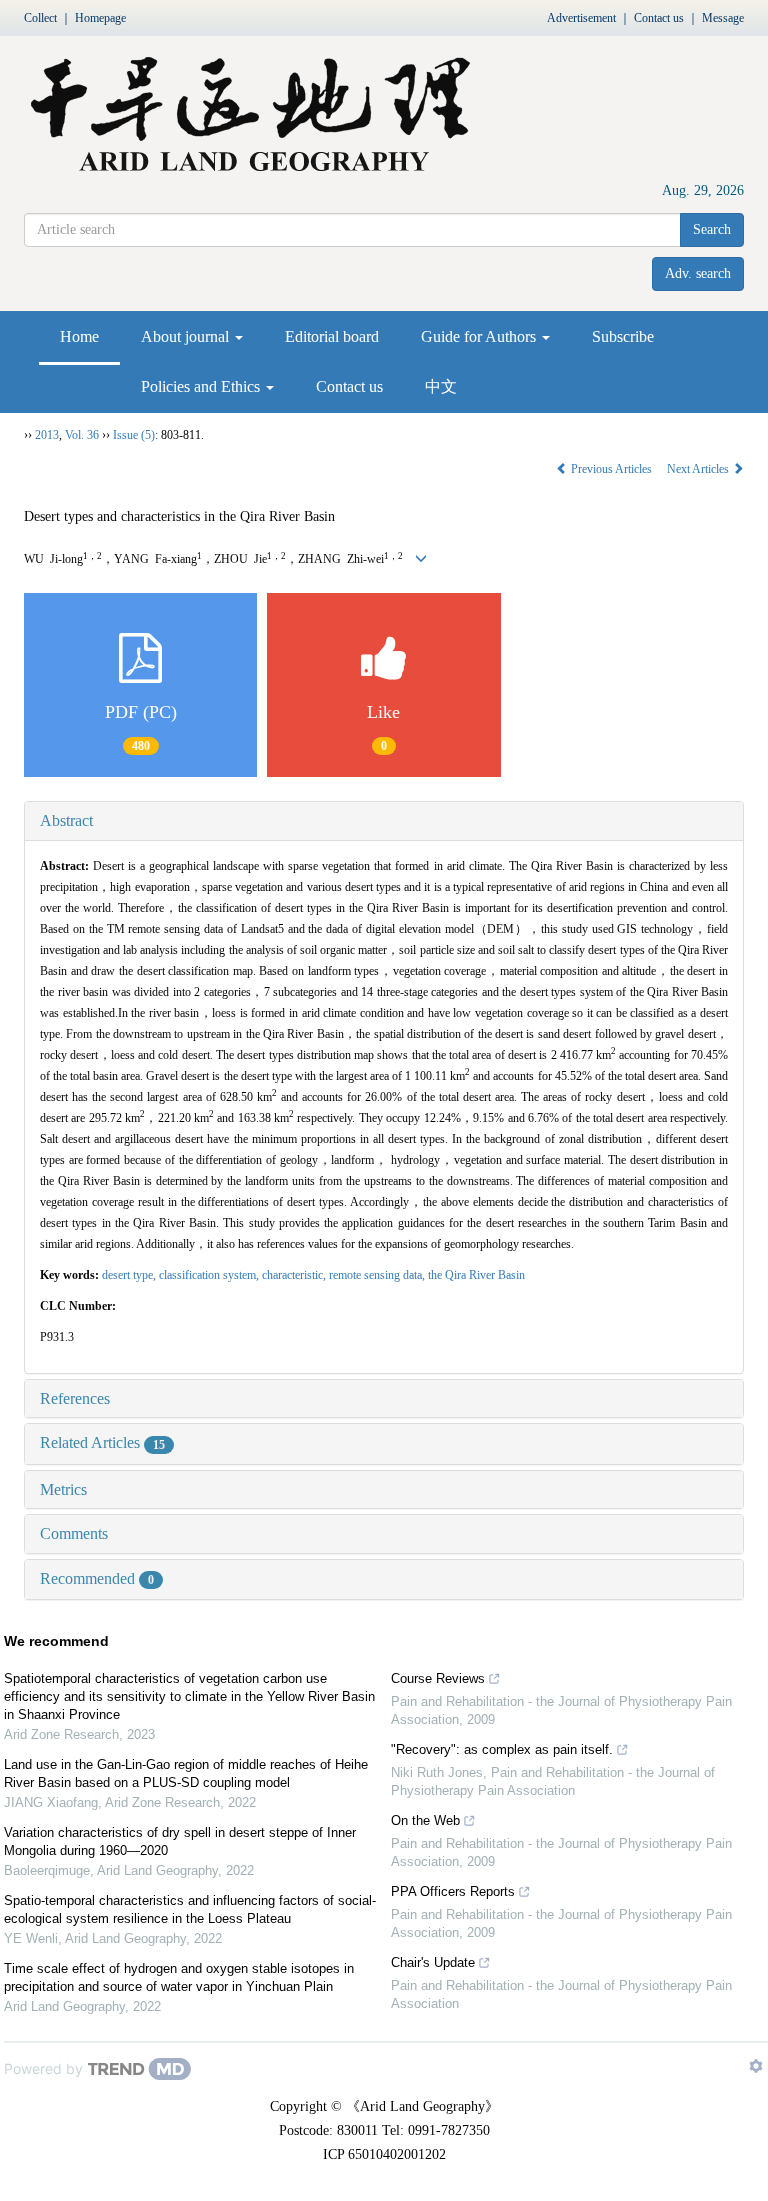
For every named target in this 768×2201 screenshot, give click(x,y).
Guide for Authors (480, 336)
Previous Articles (611, 469)
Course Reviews (438, 1678)
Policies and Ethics (202, 386)
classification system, (210, 1275)
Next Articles (699, 469)
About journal (187, 336)
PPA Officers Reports (453, 1891)
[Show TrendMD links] (756, 2066)
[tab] (384, 821)
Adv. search (698, 273)
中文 (441, 386)
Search (712, 229)
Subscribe (623, 336)
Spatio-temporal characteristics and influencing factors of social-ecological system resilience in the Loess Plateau (190, 1909)
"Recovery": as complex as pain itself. (502, 1749)
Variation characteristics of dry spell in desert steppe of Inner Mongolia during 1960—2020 (180, 1841)
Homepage (100, 18)
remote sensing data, (378, 1275)
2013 (47, 435)
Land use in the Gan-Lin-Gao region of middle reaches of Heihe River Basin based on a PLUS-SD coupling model (186, 1773)
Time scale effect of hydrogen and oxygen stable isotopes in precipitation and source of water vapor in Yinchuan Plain (179, 1977)
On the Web (425, 1820)
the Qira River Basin (476, 1275)
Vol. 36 (82, 435)
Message (723, 18)
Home (79, 336)
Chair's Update (433, 1962)
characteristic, (295, 1275)
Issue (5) (134, 435)
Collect (40, 18)
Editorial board (332, 336)
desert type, (130, 1275)
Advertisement (581, 18)
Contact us (659, 18)
